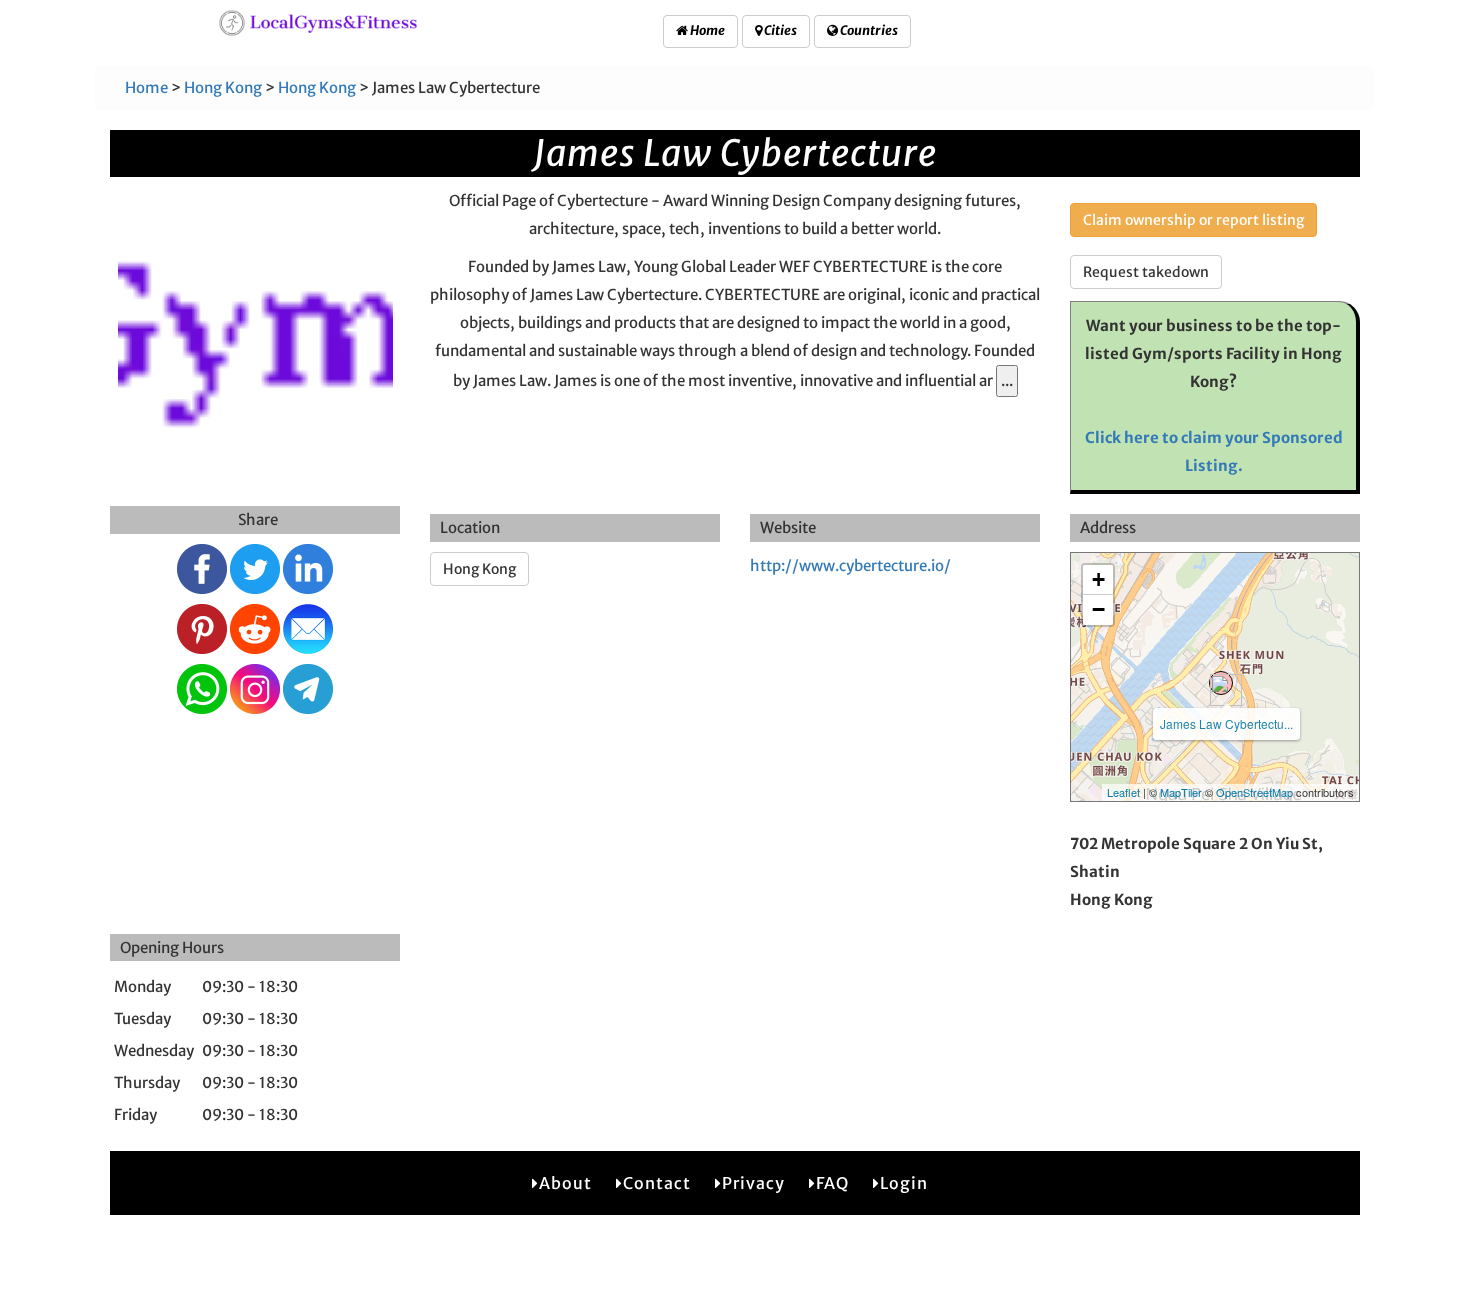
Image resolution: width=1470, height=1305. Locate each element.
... (1007, 380)
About (565, 1183)
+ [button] (1098, 579)
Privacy (753, 1183)
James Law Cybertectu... (1226, 723)
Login (904, 1183)
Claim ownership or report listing (1193, 220)
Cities (779, 30)
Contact (657, 1183)
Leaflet (1123, 792)
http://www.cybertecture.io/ (850, 565)
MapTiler (1181, 792)
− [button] (1098, 609)
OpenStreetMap (1254, 792)
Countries (868, 30)
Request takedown (1146, 272)
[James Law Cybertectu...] (1221, 683)
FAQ (832, 1183)
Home (706, 30)
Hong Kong (223, 87)
